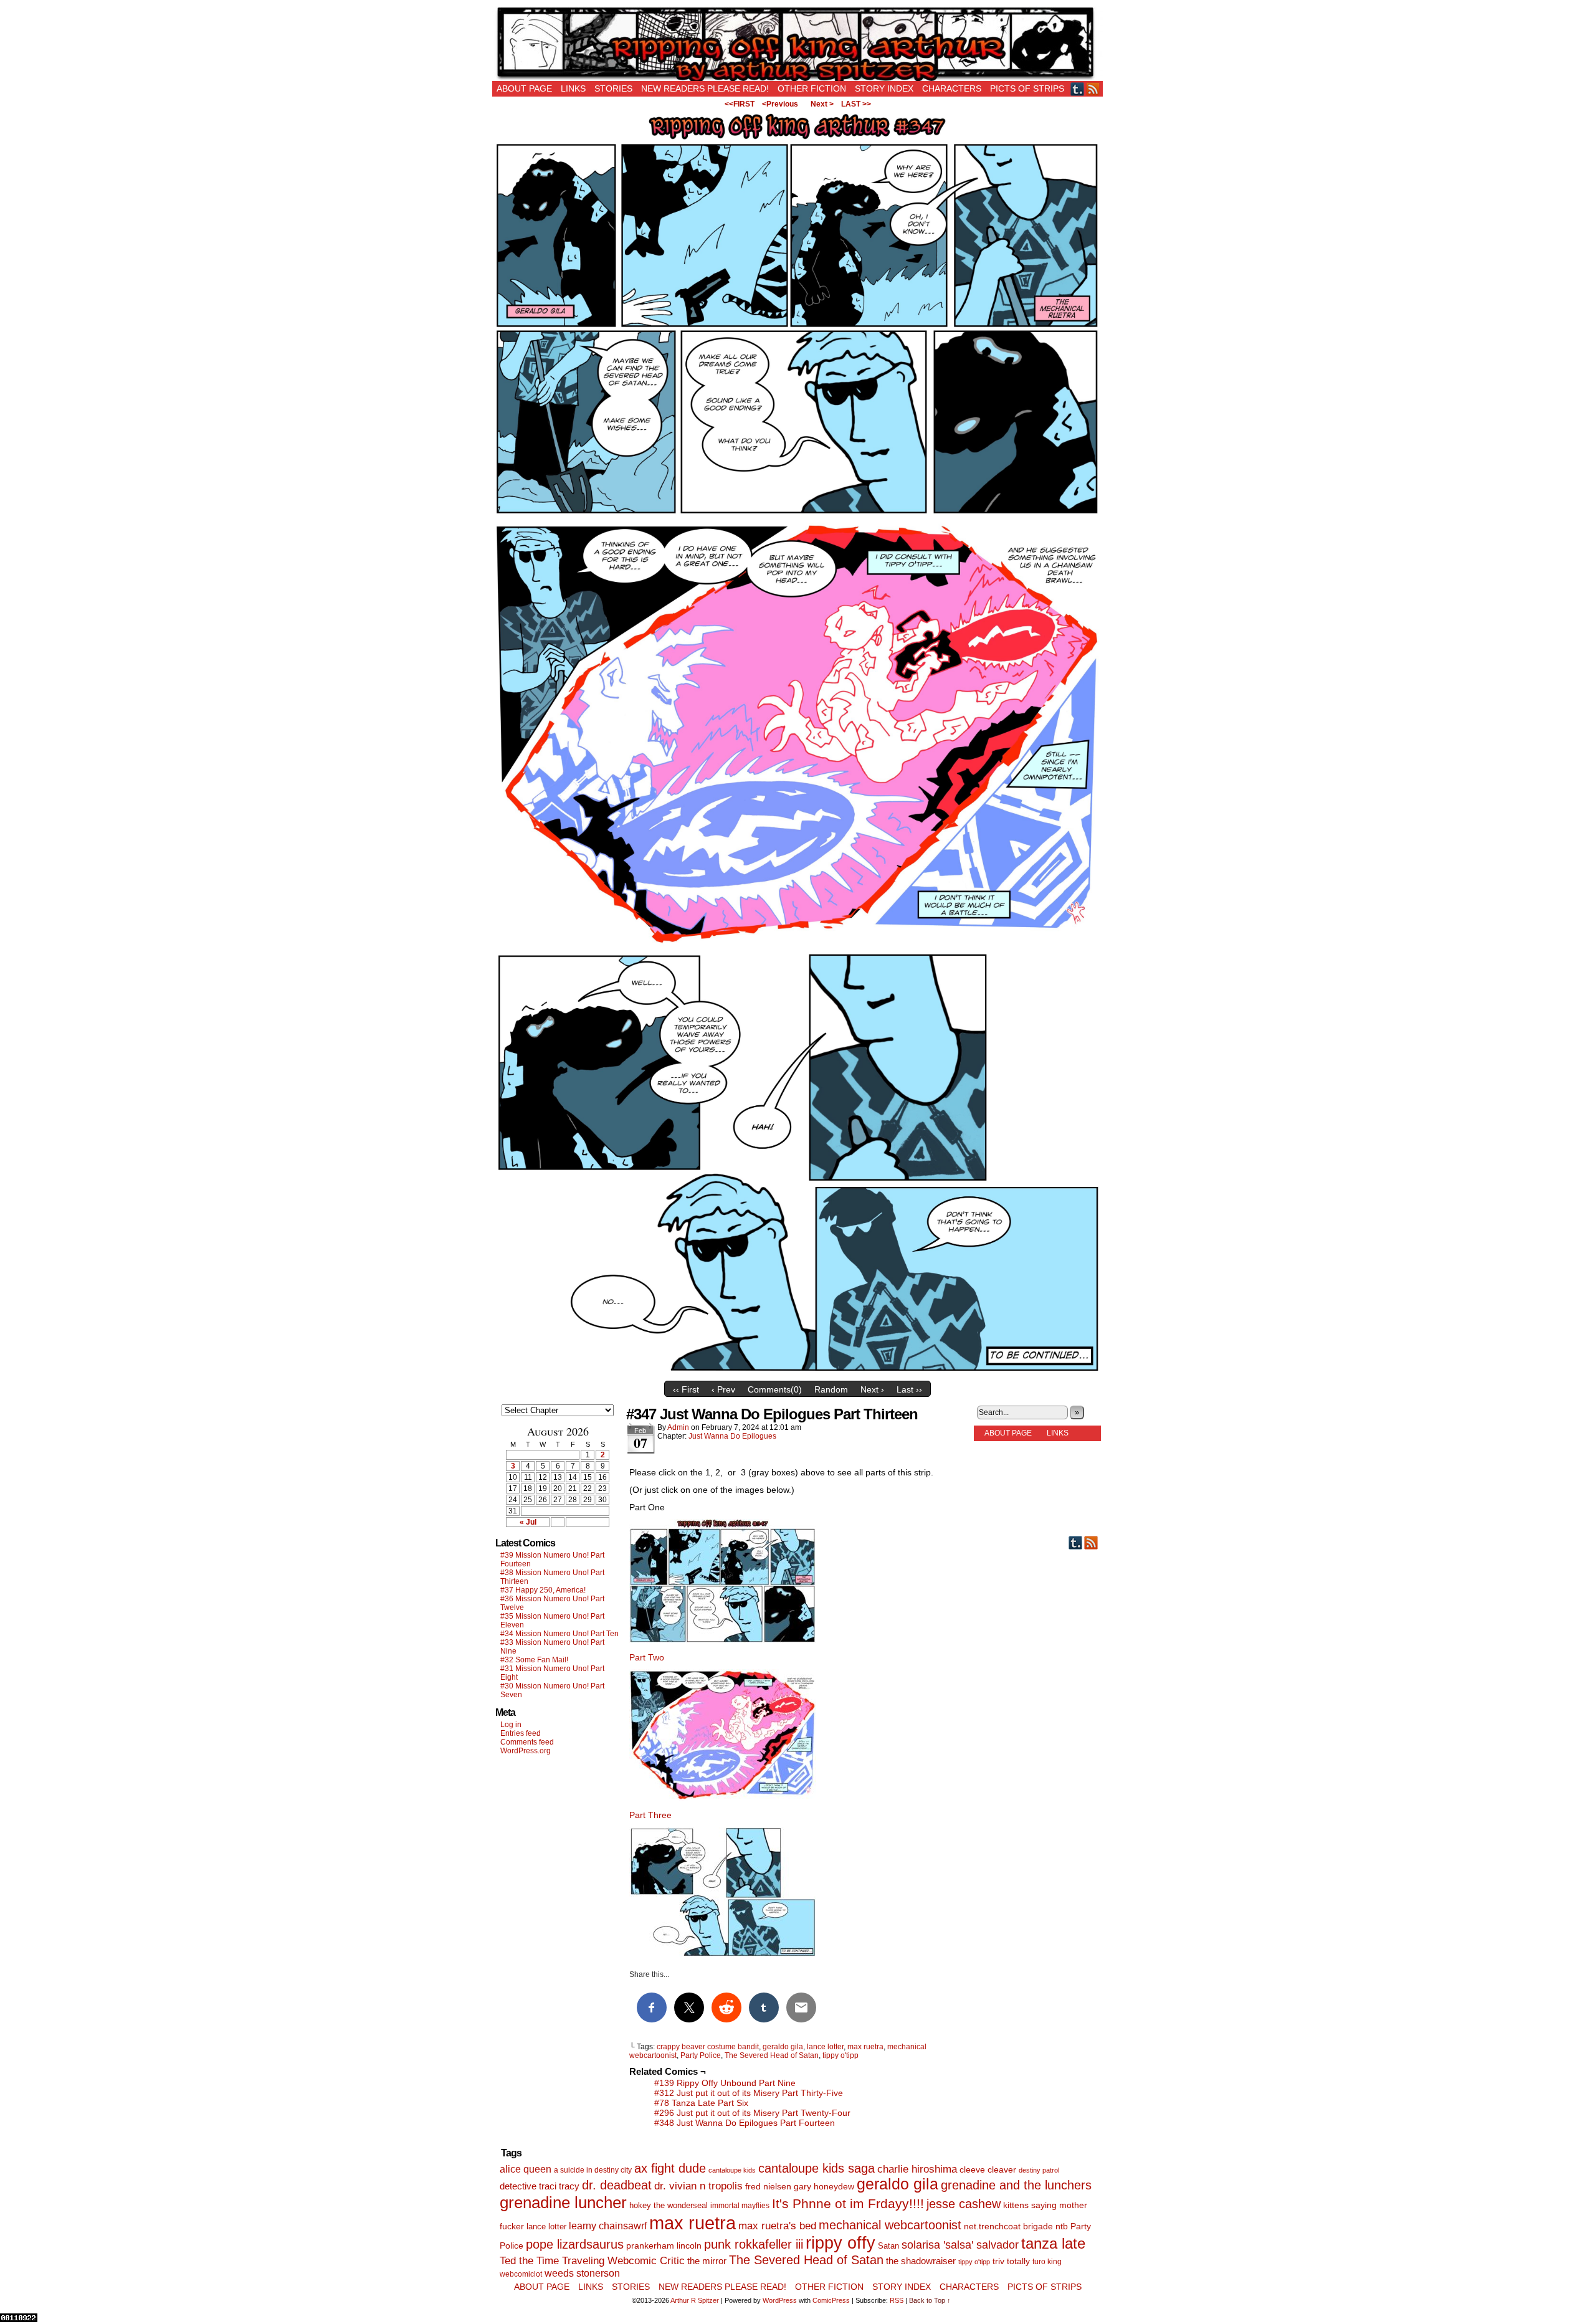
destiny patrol (1039, 2170)
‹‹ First (686, 1389)
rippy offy (840, 2243)
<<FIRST (740, 104)
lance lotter (825, 2047)
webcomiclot (521, 2274)
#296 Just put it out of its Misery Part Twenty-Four (752, 2113)
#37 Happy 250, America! (543, 1590)
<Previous (780, 104)
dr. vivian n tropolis (698, 2186)
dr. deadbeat (617, 2185)
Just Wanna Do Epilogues (732, 1436)
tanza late (1053, 2244)
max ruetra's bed (777, 2226)
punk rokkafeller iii (754, 2244)
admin (678, 1427)
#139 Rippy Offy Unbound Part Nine (725, 2083)
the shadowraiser (921, 2261)
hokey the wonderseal (669, 2206)
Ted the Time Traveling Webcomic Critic (592, 2261)
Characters (952, 88)
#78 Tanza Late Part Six (701, 2103)
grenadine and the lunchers (1016, 2185)
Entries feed (521, 1733)
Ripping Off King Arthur (797, 44)
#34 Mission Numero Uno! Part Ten (559, 1634)
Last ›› (909, 1389)
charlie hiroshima (917, 2169)
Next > (822, 104)
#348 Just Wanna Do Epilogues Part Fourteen (745, 2123)
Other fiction (812, 88)
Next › (872, 1389)
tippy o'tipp (840, 2055)
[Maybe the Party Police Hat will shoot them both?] (797, 514)
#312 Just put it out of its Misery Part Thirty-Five (749, 2093)
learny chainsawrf (608, 2226)
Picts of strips (1027, 88)
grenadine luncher (563, 2203)
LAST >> (856, 104)
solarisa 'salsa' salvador (960, 2245)
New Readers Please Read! (705, 88)
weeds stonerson (582, 2273)
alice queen (526, 2169)
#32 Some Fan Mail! (534, 1660)
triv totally (1011, 2261)
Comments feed (527, 1742)
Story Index (884, 88)
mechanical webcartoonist (890, 2225)
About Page (524, 88)
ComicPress (831, 2300)
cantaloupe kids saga (817, 2168)
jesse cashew (964, 2204)
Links (573, 88)
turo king (1047, 2262)
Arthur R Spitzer (695, 2300)
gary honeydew (824, 2186)
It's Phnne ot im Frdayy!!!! (848, 2203)
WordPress (780, 2300)
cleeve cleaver (988, 2169)
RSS (1093, 89)
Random (831, 1389)
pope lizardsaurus (575, 2244)
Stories (613, 88)
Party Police (701, 2055)
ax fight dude (670, 2168)
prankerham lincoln (664, 2246)
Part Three (650, 1815)
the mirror (707, 2261)
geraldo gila (783, 2047)
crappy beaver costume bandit (708, 2047)
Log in (511, 1725)
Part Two (647, 1657)
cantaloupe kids (732, 2170)
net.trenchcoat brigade (1008, 2226)
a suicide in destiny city (593, 2170)
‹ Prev (723, 1389)
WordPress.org (526, 1751)
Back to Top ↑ (930, 2300)
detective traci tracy (540, 2186)
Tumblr (1078, 89)
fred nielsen (768, 2186)
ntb (1062, 2226)
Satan (888, 2246)
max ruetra (865, 2047)
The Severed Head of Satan (772, 2055)
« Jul (528, 1522)
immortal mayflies (740, 2206)
